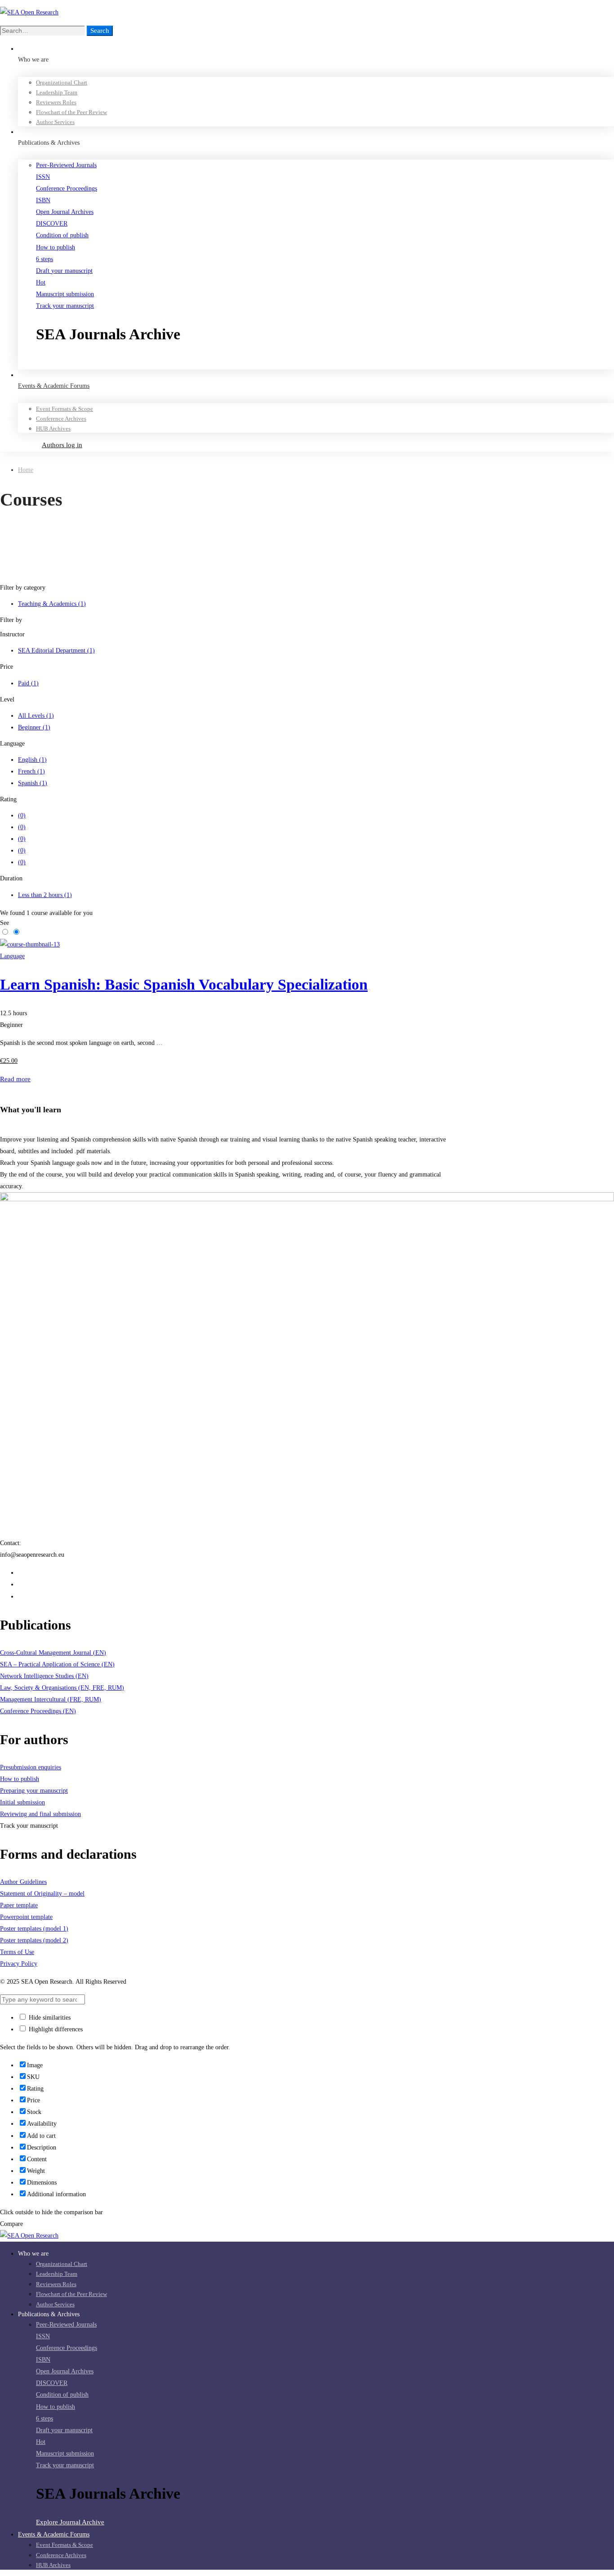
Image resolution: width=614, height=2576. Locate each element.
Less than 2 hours (45, 895)
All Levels (36, 716)
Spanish (33, 783)
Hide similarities (49, 2018)
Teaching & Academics (52, 604)
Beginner (34, 727)
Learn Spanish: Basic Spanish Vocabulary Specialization (184, 984)
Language (12, 956)
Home (26, 470)
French (31, 771)
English (32, 760)
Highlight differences (55, 2029)
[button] (325, 363)
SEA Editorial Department (56, 651)
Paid (28, 683)
